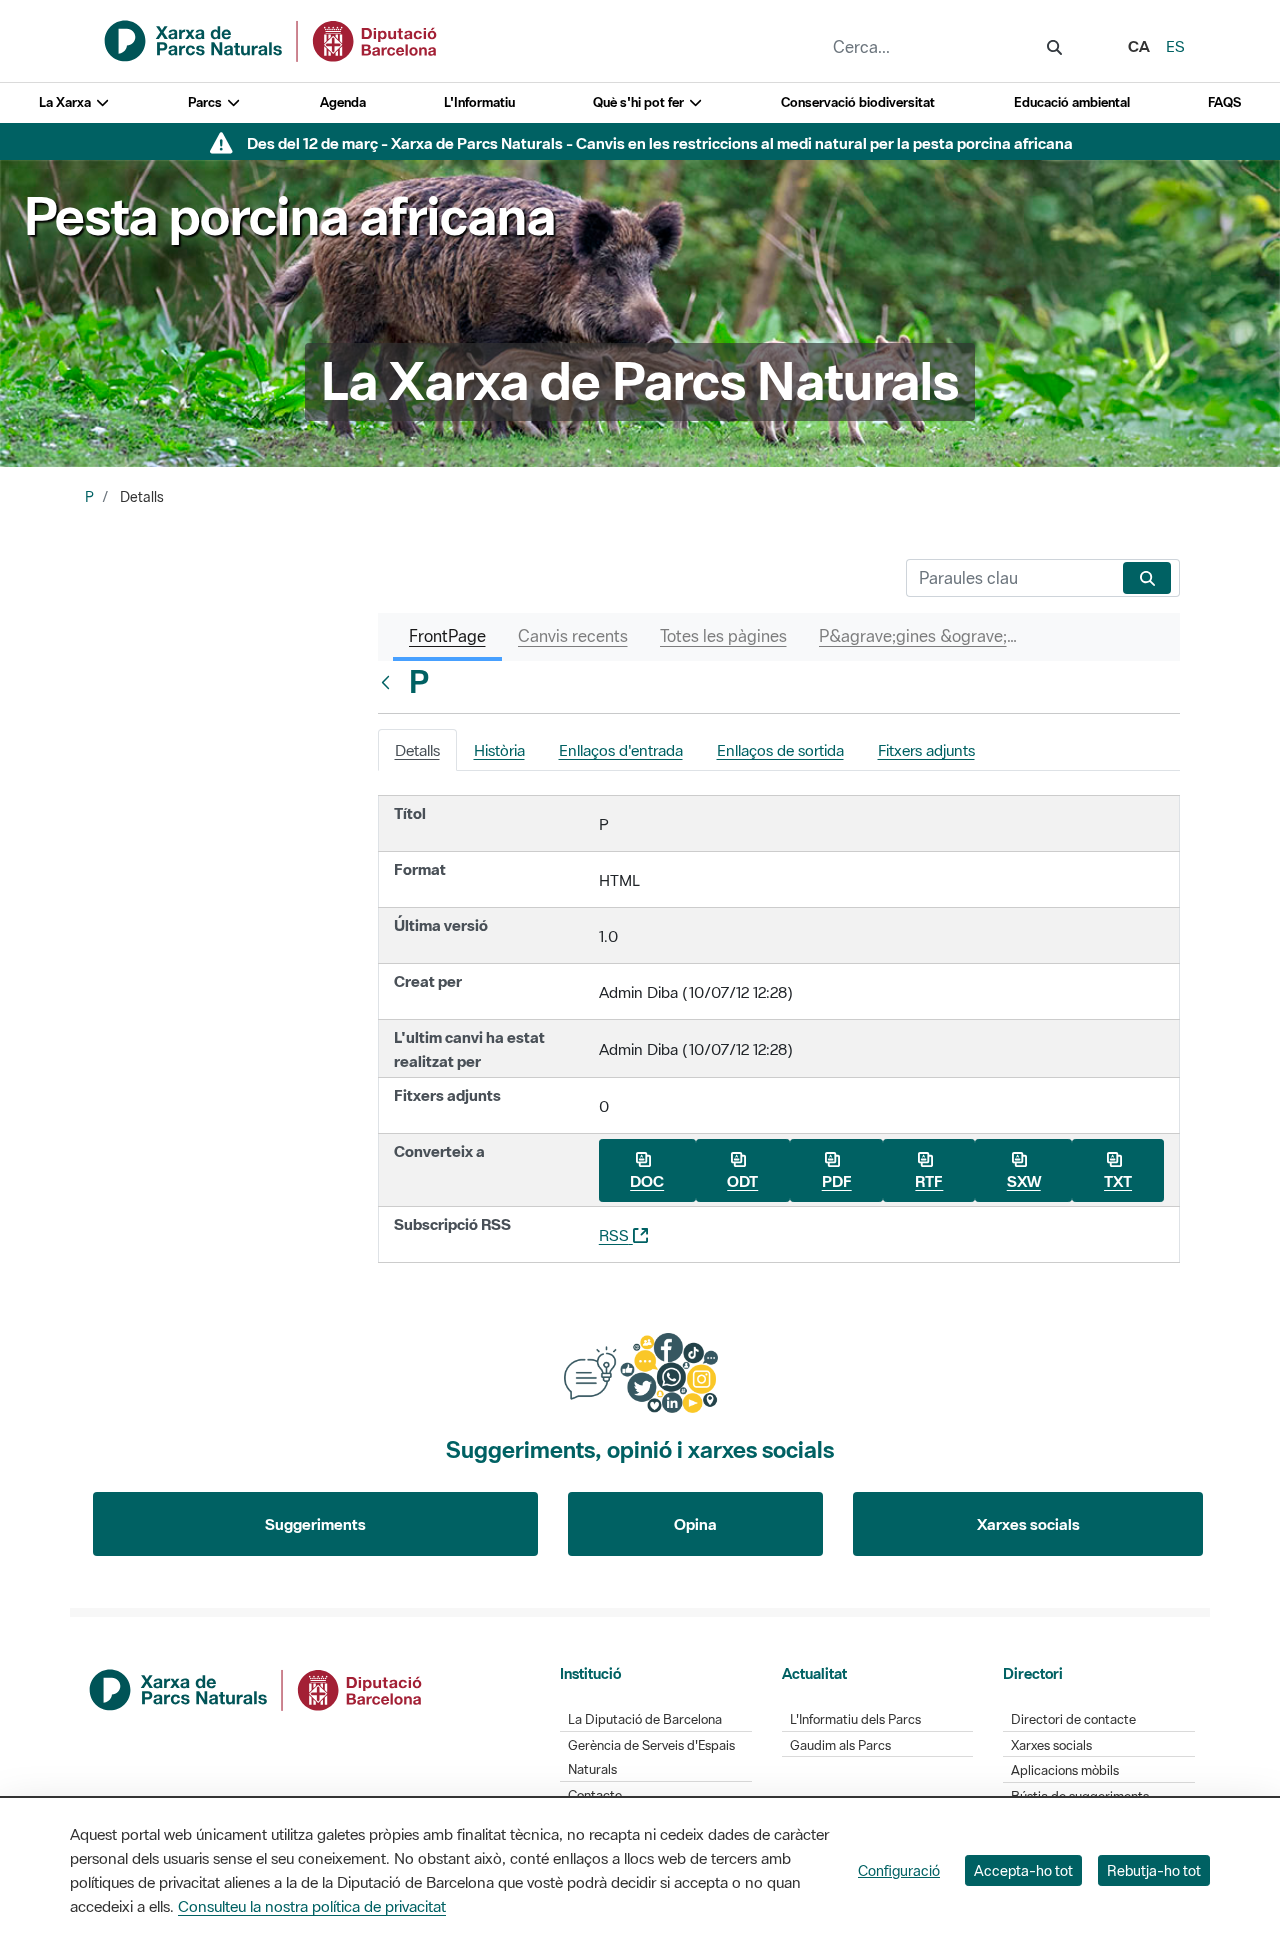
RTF (929, 1181)
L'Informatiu (479, 102)
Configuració (899, 1870)
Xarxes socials (1028, 1524)
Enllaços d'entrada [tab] (621, 750)
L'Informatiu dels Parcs (855, 1719)
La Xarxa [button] (66, 102)
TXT (1118, 1181)
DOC (647, 1181)
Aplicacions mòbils (1065, 1770)
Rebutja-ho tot (1154, 1870)
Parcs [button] (206, 102)
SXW (1024, 1181)
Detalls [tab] (417, 750)
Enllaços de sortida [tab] (780, 750)
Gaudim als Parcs (840, 1745)
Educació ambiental (1072, 102)
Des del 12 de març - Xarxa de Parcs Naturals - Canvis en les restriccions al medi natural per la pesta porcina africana (660, 143)
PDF (837, 1181)
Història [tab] (499, 750)
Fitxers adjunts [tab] (926, 750)
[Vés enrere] (390, 682)
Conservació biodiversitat (858, 102)
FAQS (1224, 102)
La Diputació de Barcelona (645, 1719)
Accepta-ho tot (1023, 1870)
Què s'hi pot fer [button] (640, 102)
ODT (742, 1181)
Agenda (343, 102)
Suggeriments (315, 1524)
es (1175, 46)
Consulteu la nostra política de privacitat (312, 1906)
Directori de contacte (1073, 1719)
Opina (695, 1524)
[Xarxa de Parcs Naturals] (272, 39)
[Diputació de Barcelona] (257, 1688)
